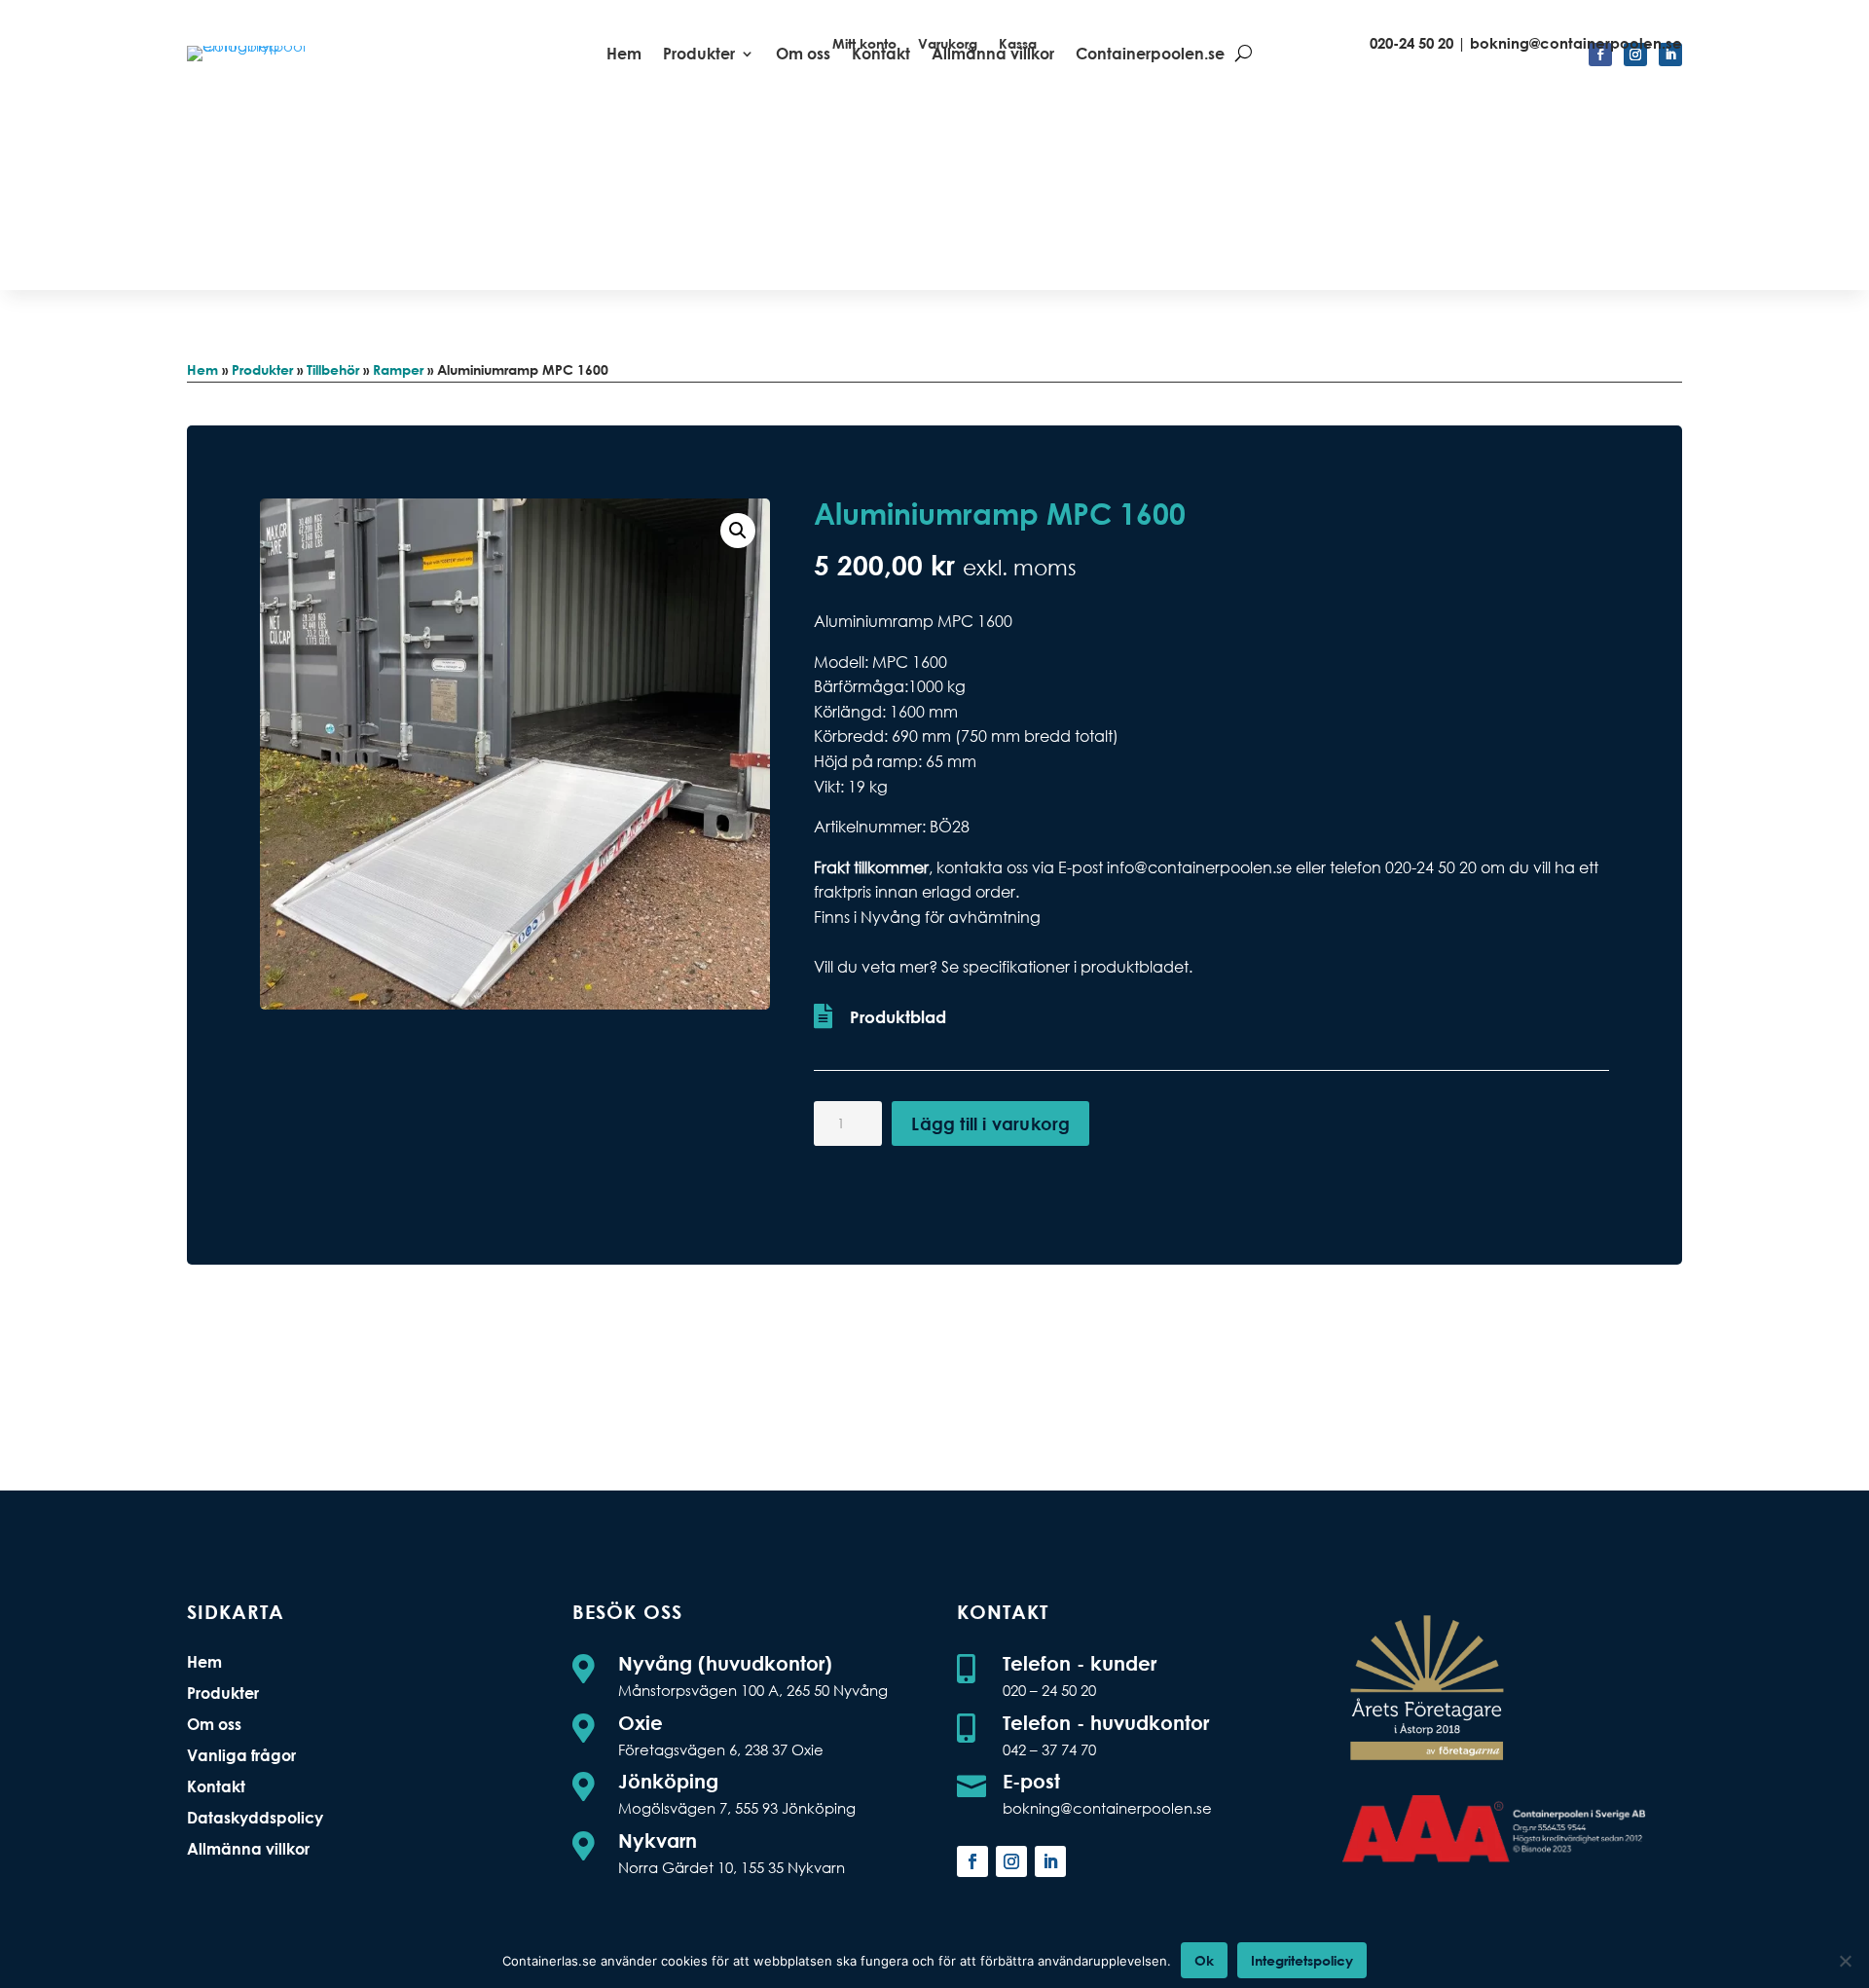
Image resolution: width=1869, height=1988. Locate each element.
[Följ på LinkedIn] (1050, 1861)
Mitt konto (864, 44)
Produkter (262, 369)
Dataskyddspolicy (255, 1817)
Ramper (398, 369)
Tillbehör (333, 369)
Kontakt (216, 1786)
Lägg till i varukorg (990, 1123)
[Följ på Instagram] (1011, 1861)
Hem (624, 55)
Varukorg (948, 44)
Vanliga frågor (241, 1755)
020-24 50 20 (1411, 43)
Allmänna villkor (248, 1848)
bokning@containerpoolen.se (1576, 43)
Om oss (214, 1724)
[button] (738, 531)
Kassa (1018, 44)
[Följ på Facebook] (972, 1861)
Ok (1204, 1960)
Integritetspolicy (1302, 1960)
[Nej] (1845, 1961)
